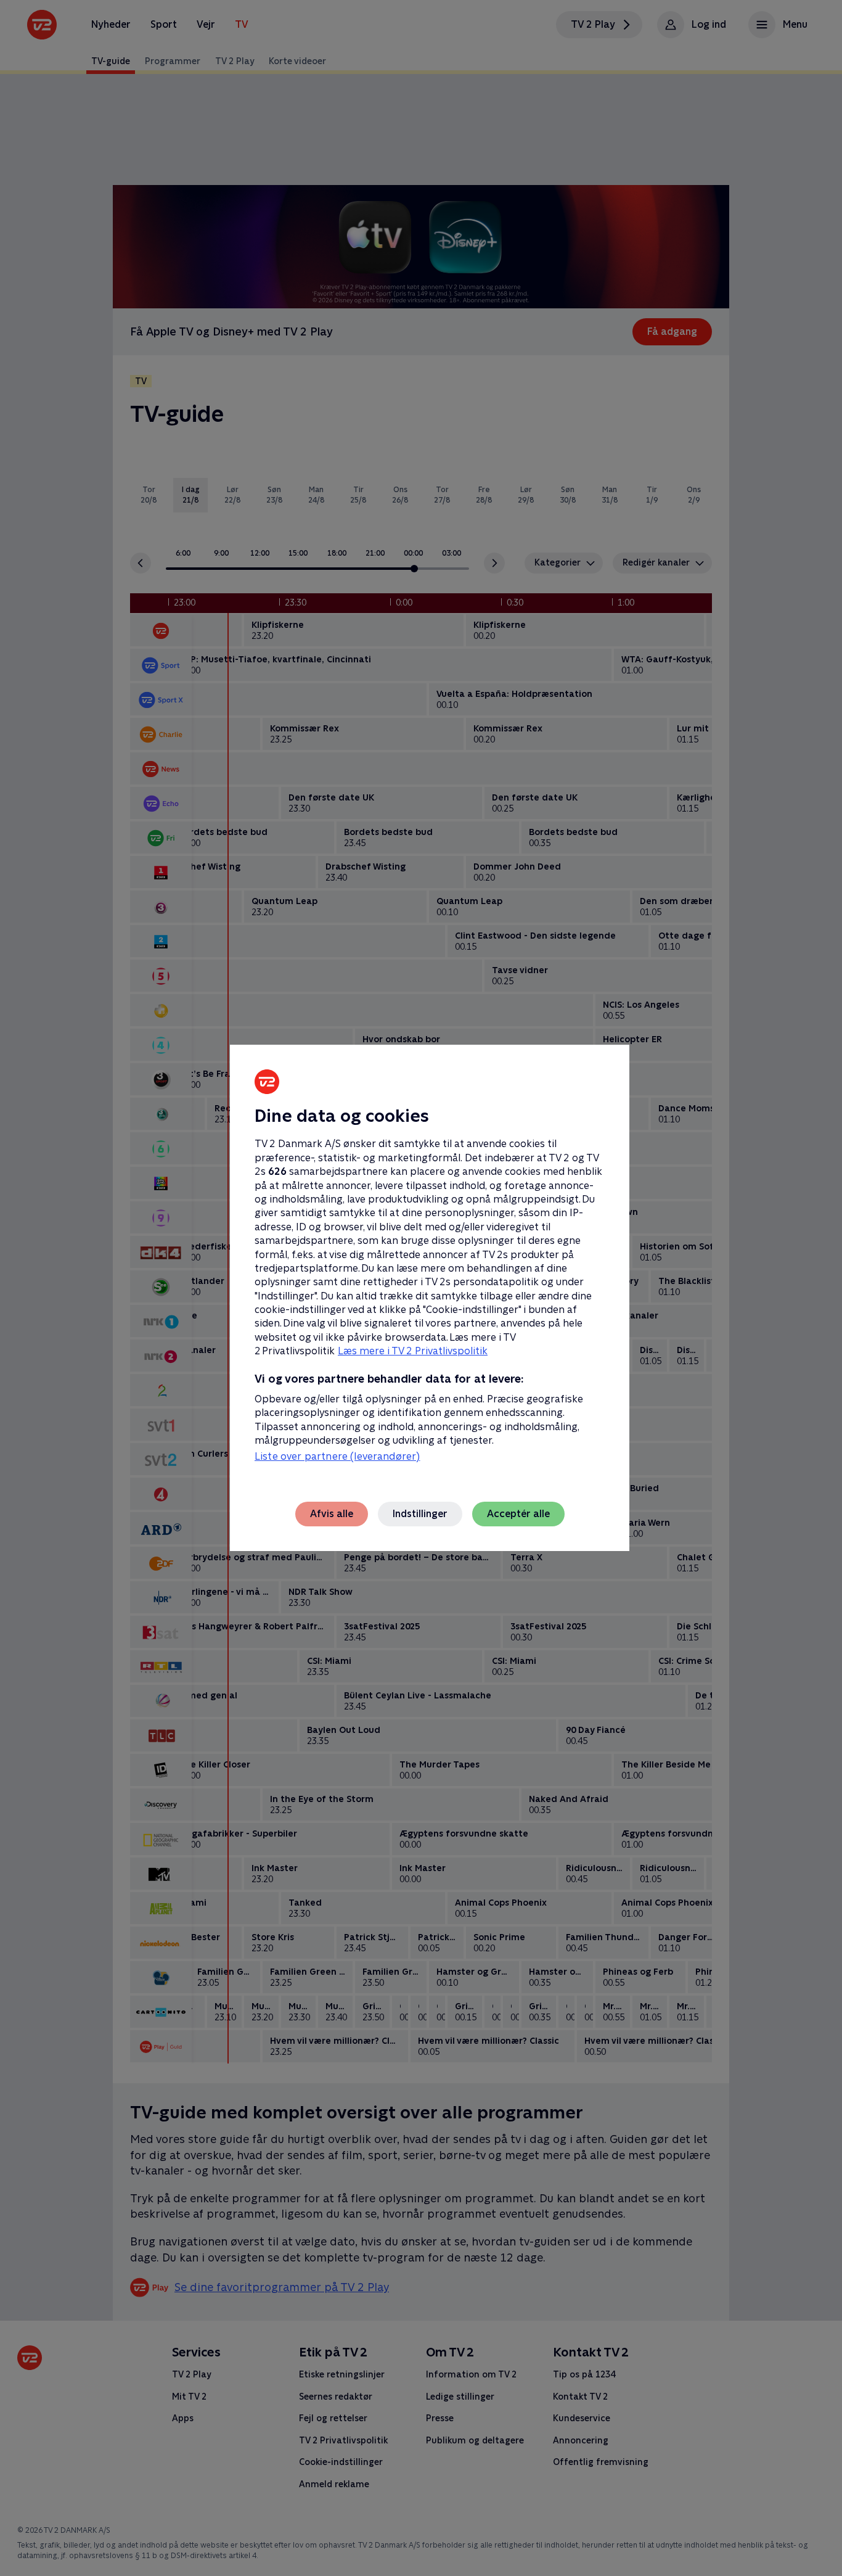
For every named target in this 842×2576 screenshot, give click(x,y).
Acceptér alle (518, 1514)
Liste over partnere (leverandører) (337, 1456)
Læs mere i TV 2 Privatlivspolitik (413, 1351)
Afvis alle (332, 1514)
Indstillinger (420, 1514)
